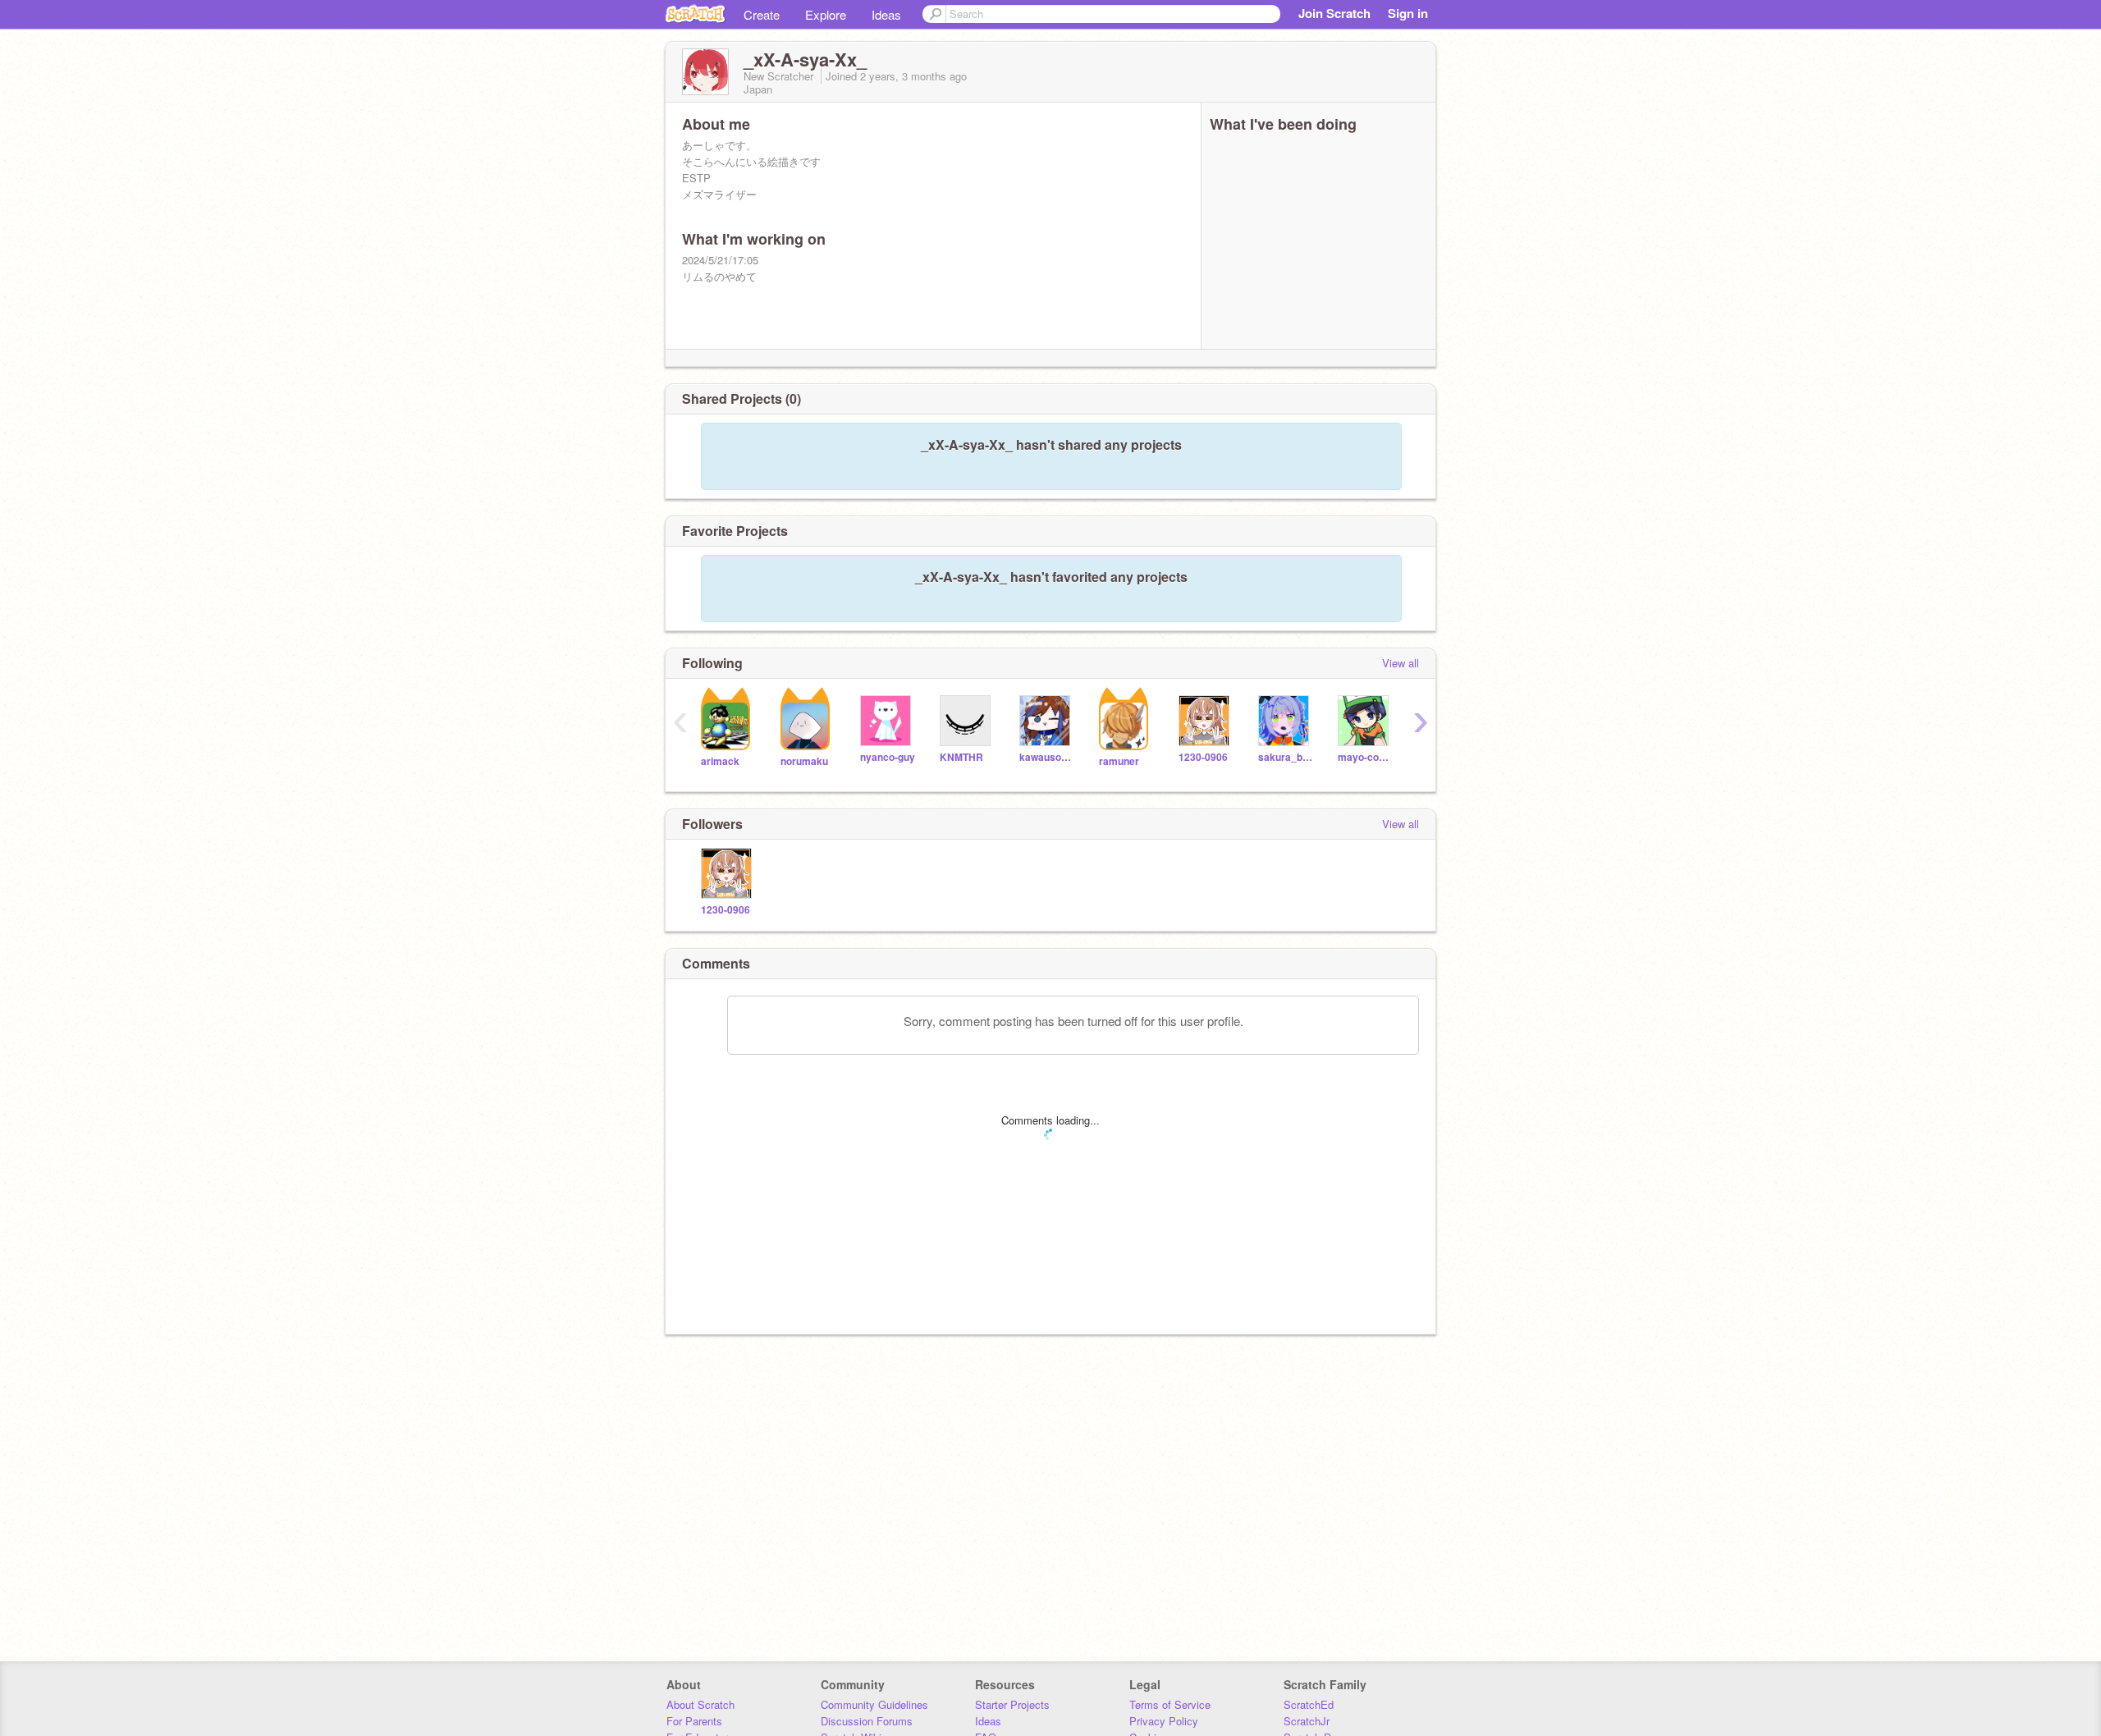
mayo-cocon (1365, 757)
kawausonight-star (1047, 757)
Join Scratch (1334, 13)
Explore (826, 14)
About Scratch (700, 1704)
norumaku (804, 761)
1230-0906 (1203, 757)
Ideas (886, 14)
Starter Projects (1012, 1704)
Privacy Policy (1164, 1721)
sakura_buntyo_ (1286, 757)
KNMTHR (961, 757)
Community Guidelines (874, 1704)
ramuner (1119, 761)
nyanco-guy (888, 757)
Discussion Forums (867, 1721)
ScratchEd (1309, 1704)
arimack (720, 761)
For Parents (694, 1721)
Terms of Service (1170, 1704)
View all (1401, 663)
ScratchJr (1307, 1721)
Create (762, 14)
